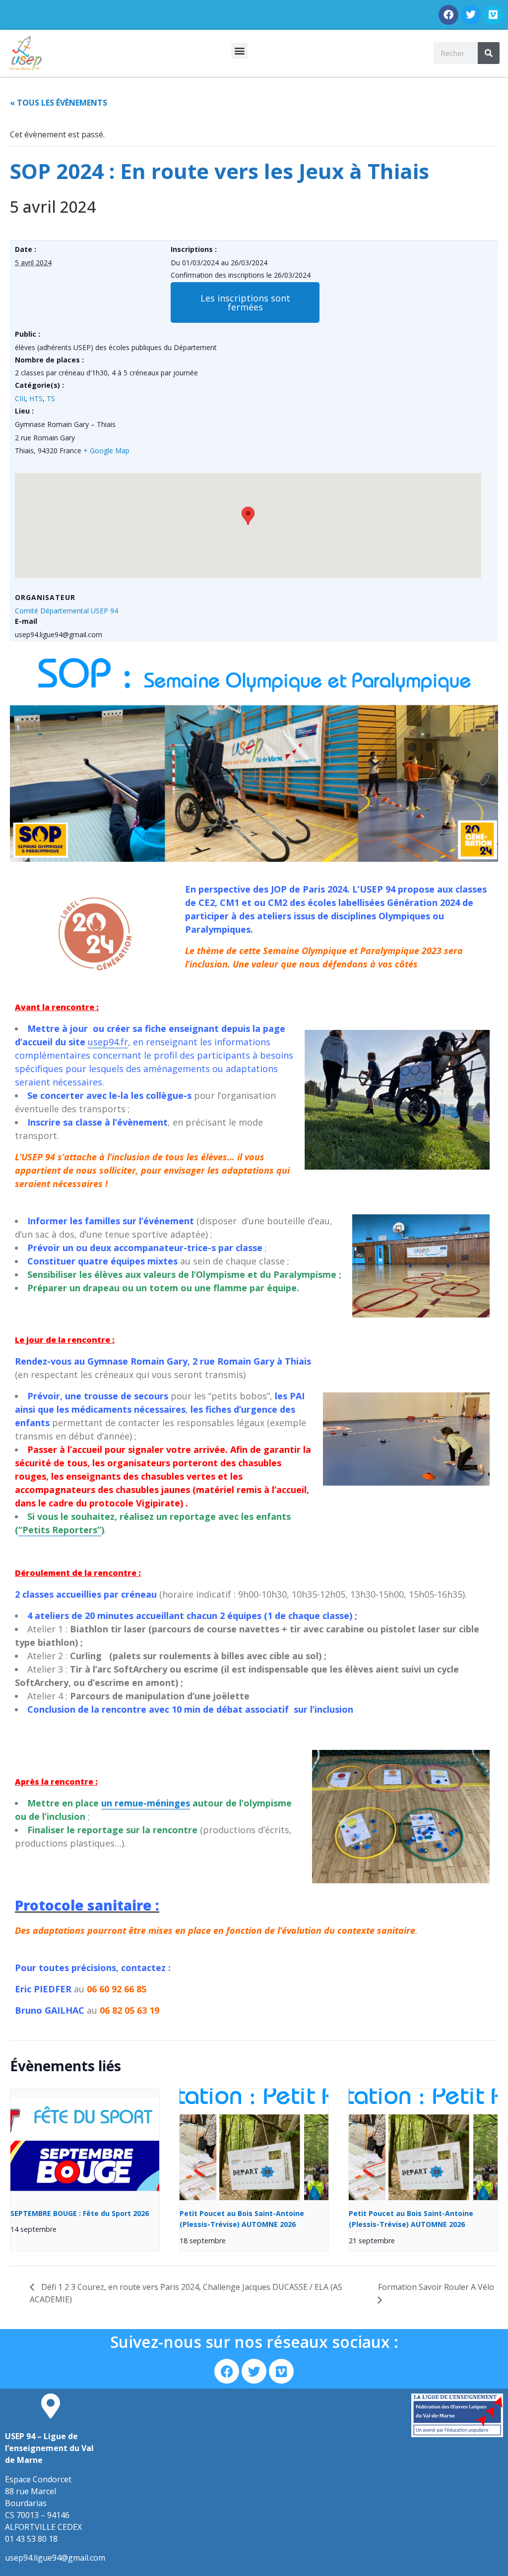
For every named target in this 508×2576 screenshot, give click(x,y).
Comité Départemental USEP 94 (66, 611)
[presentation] (85, 2144)
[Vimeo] (493, 15)
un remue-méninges (146, 1803)
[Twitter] (471, 15)
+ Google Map (106, 450)
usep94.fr (108, 1042)
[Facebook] (448, 15)
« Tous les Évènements (59, 103)
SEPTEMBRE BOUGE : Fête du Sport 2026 (80, 2213)
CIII (20, 398)
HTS (36, 398)
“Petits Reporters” (60, 1530)
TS (51, 398)
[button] (239, 51)
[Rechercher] (489, 53)
